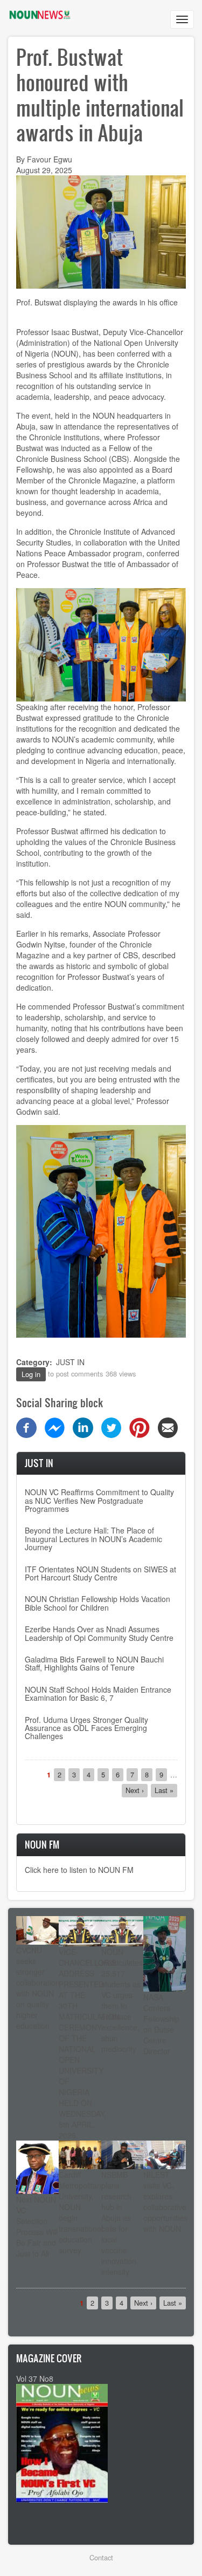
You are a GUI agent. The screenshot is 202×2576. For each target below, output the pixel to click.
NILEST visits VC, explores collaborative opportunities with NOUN (165, 2202)
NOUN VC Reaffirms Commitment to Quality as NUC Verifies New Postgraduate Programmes (99, 1500)
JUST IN (70, 1362)
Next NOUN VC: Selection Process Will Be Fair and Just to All (37, 2226)
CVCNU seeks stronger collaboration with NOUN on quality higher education (38, 1988)
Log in (31, 1374)
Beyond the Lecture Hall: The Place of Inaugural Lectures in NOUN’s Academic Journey (93, 1539)
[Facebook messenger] (55, 1427)
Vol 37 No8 (35, 2379)
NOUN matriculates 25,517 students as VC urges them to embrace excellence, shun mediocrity (122, 2000)
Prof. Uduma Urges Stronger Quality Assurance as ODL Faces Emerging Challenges (86, 1728)
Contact (101, 2557)
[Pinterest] (140, 1427)
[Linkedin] (83, 1427)
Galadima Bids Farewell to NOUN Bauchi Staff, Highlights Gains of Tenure (94, 1663)
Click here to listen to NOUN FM (79, 1870)
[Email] (168, 1427)
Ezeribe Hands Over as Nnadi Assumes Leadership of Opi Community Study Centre (99, 1633)
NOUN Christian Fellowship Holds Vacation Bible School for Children (97, 1603)
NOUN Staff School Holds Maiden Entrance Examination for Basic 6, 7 (98, 1694)
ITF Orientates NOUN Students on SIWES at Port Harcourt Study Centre (100, 1573)
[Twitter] (112, 1427)
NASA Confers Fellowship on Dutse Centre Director (161, 2024)
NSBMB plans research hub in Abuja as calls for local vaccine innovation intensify (119, 2223)
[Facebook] (26, 1427)
